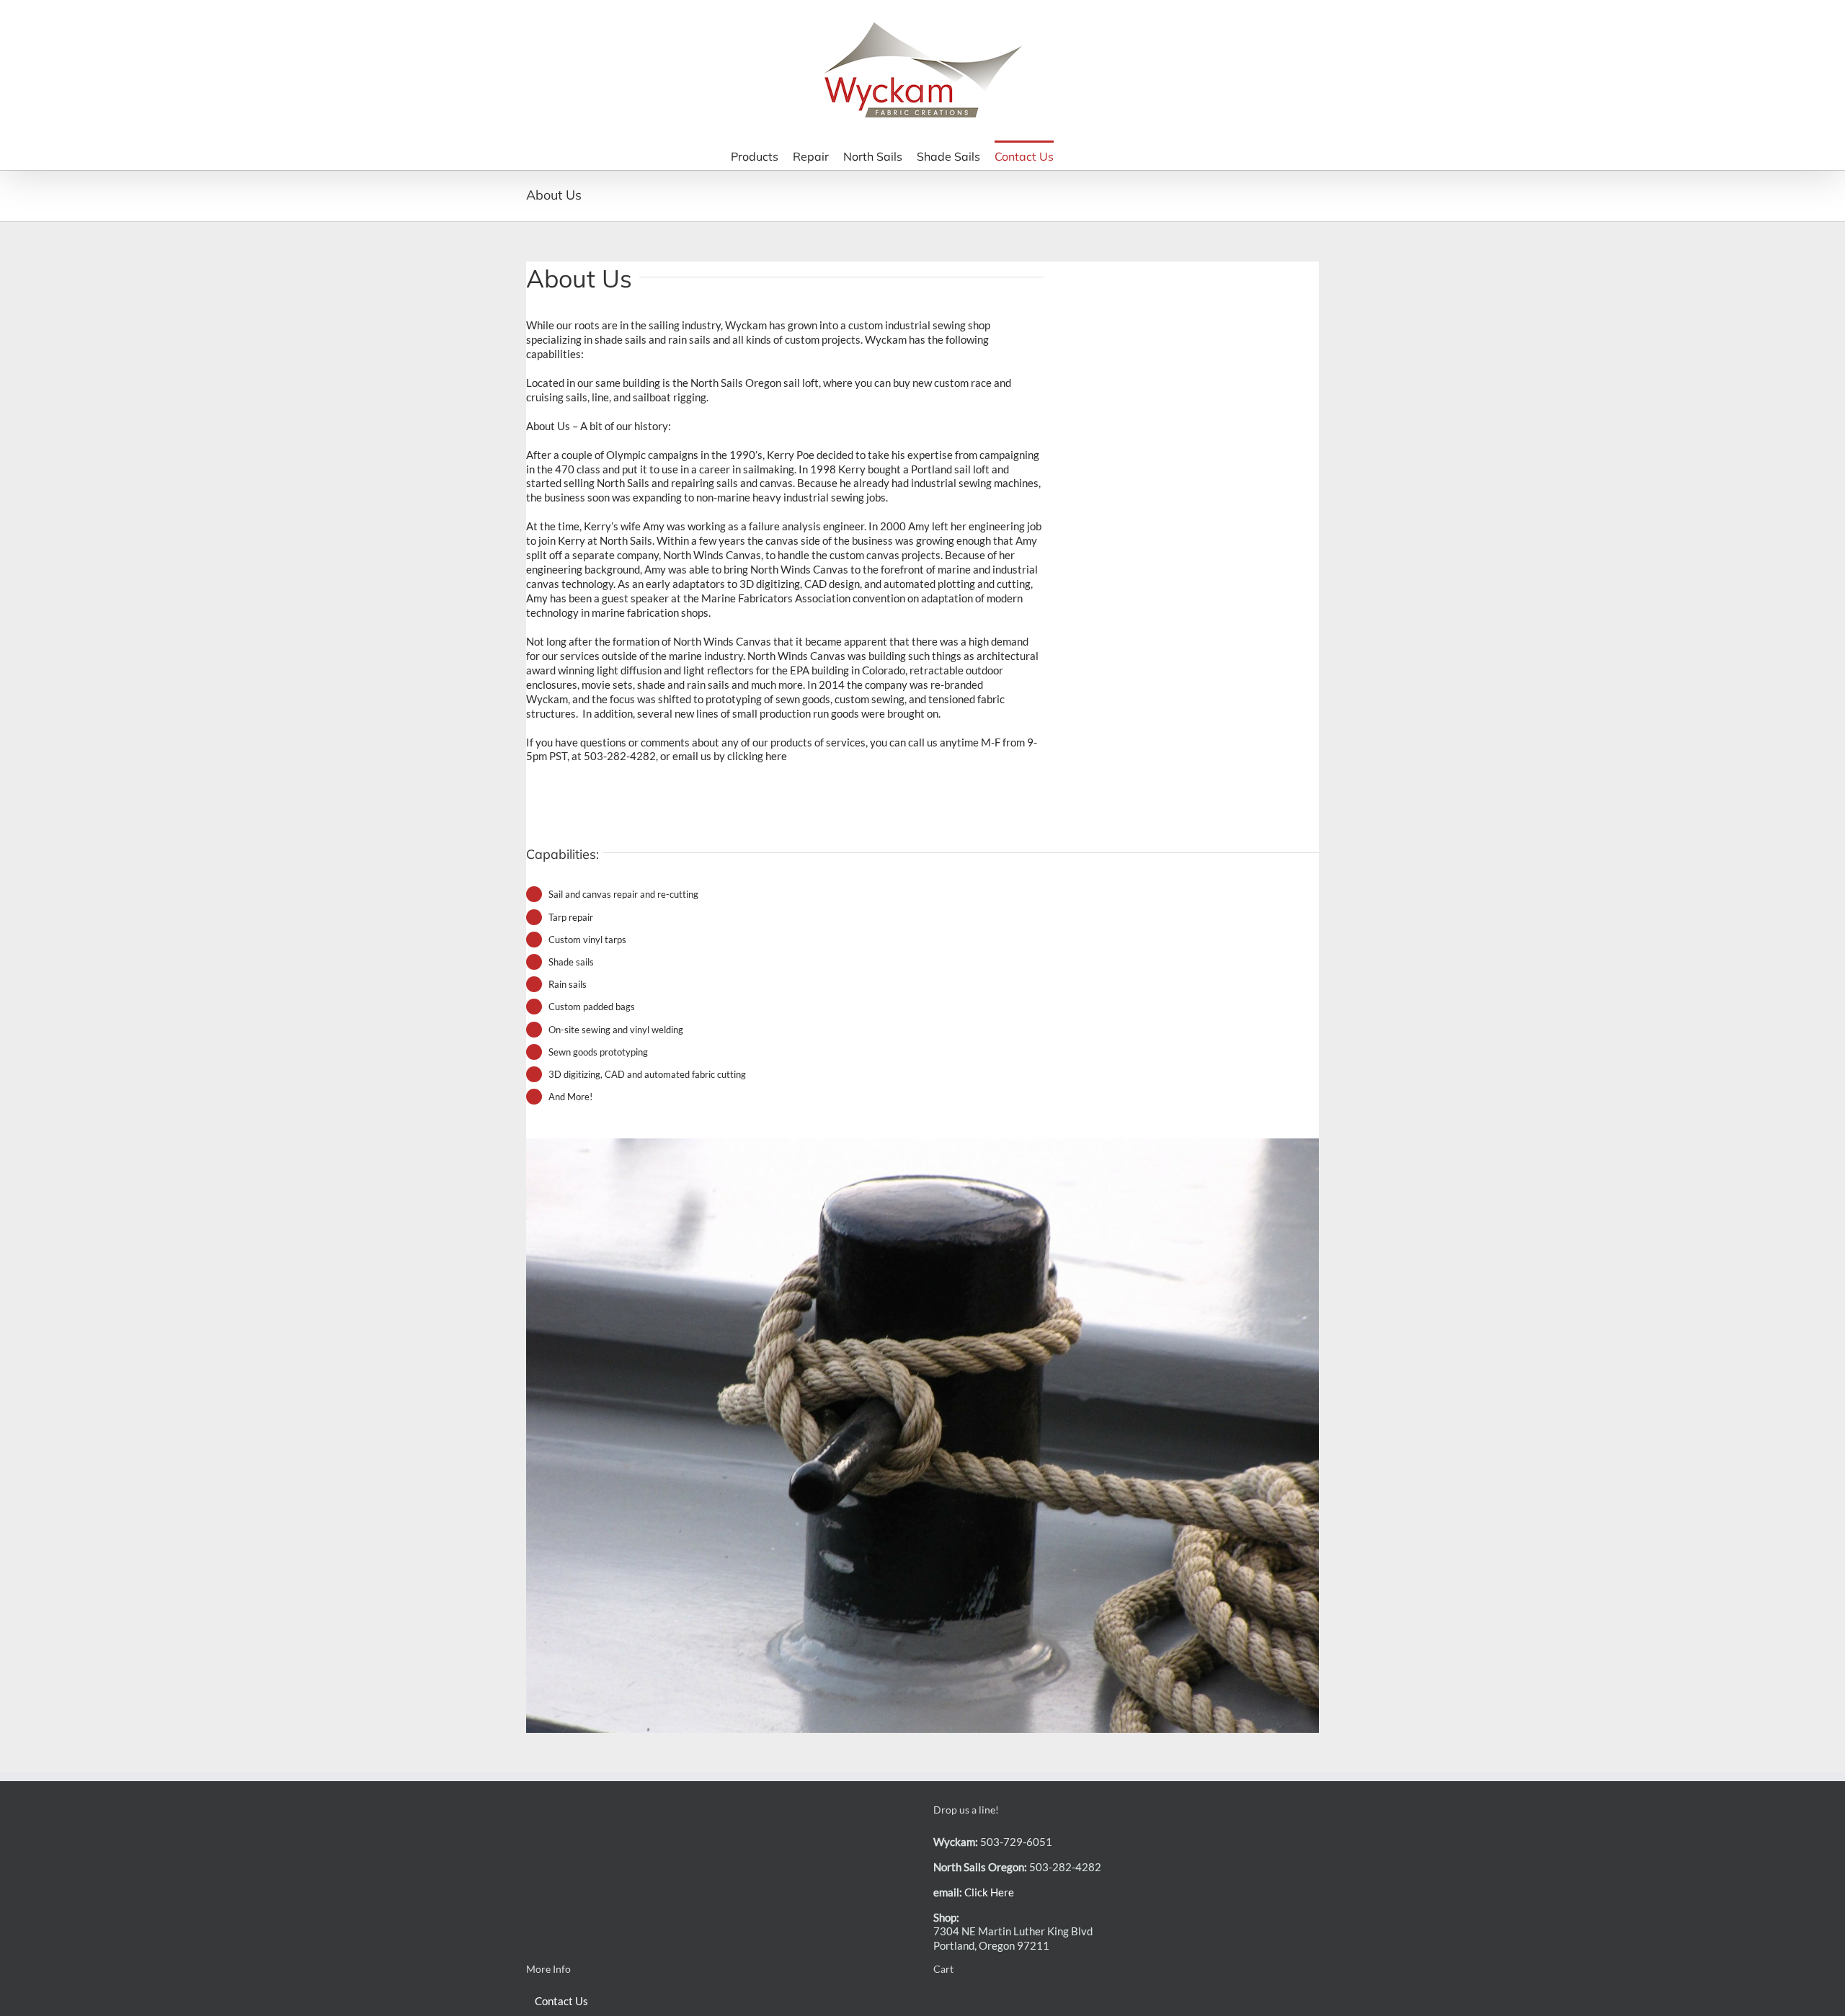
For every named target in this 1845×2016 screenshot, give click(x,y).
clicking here (757, 756)
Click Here (989, 1892)
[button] (1095, 155)
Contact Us (561, 2001)
